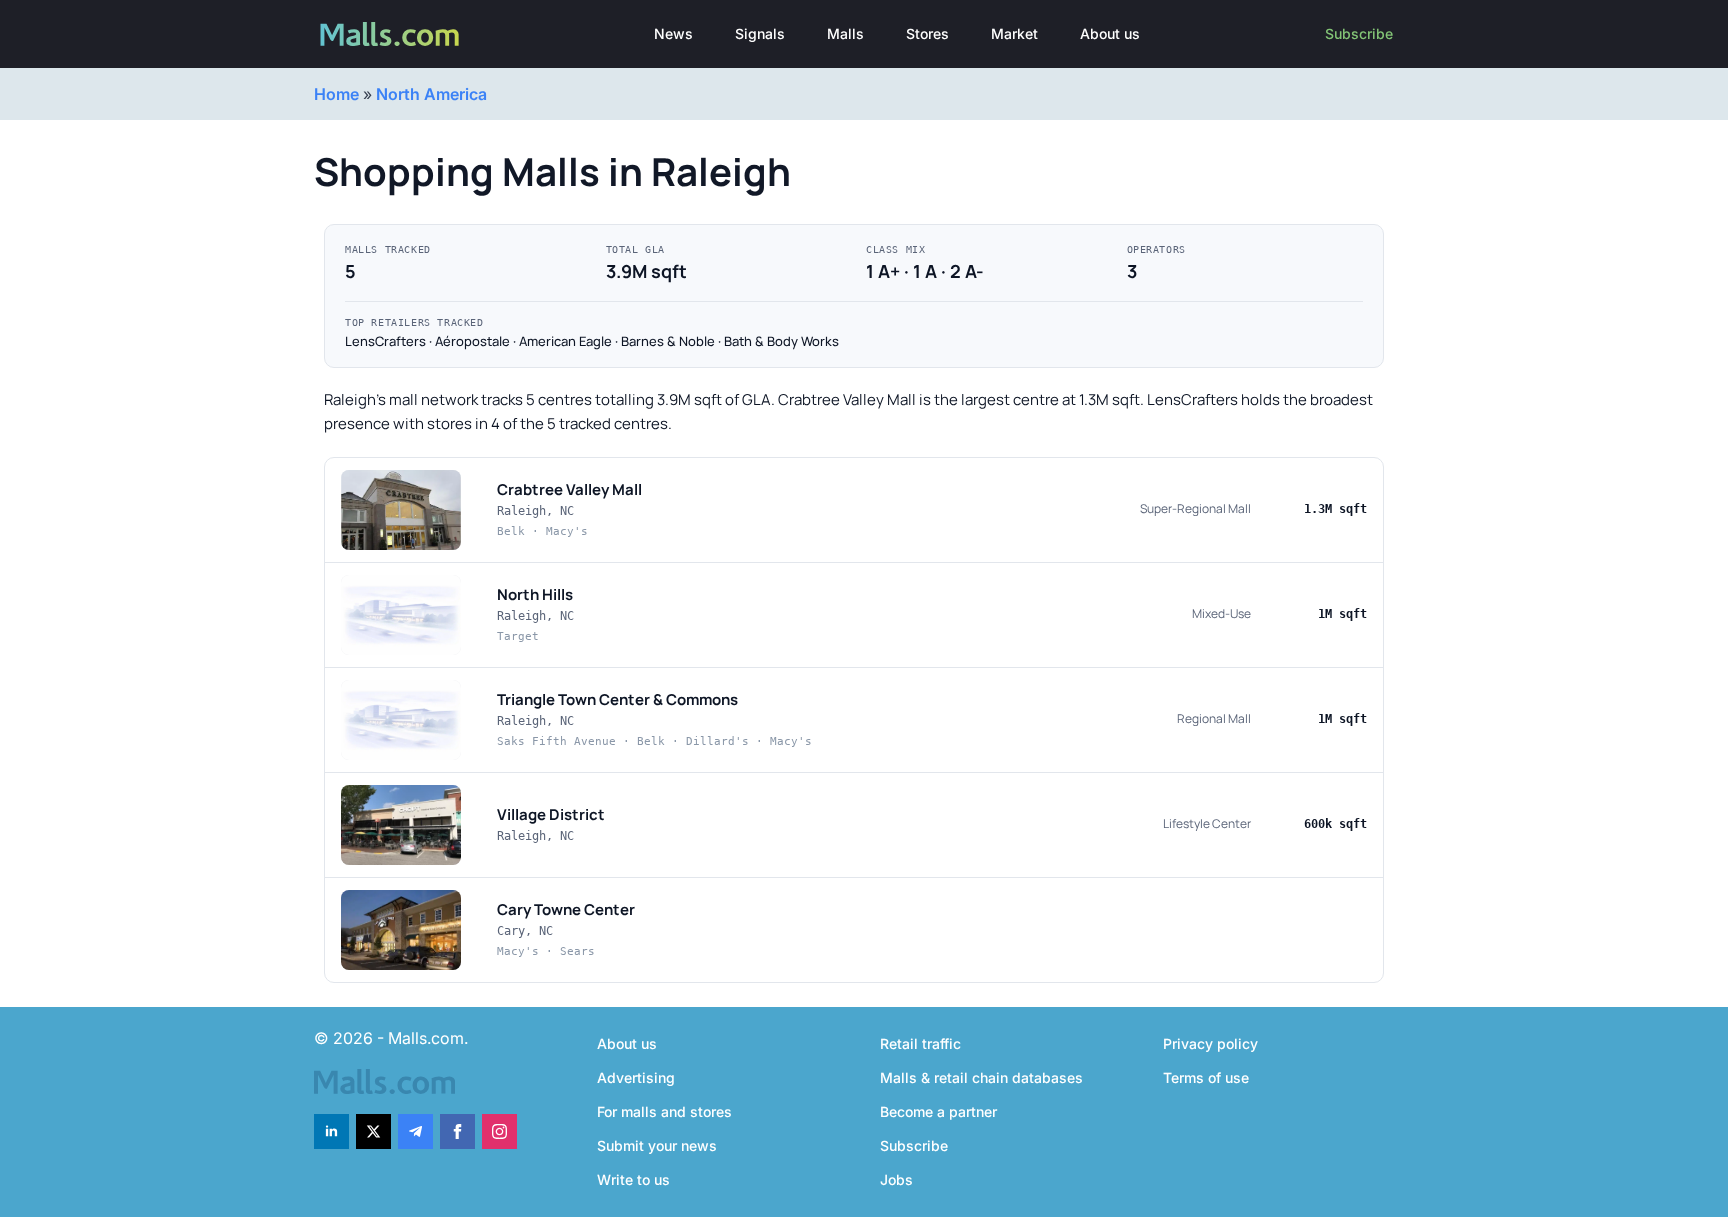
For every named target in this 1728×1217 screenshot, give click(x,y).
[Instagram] (499, 1131)
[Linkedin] (331, 1131)
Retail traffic (920, 1043)
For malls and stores (664, 1111)
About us (1110, 33)
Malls (845, 33)
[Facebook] (457, 1131)
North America (431, 94)
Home (336, 94)
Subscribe (1359, 33)
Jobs (896, 1179)
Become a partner (938, 1111)
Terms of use (1206, 1077)
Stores (927, 33)
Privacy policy (1210, 1043)
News (673, 33)
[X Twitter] (373, 1131)
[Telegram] (415, 1131)
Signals (760, 33)
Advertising (636, 1077)
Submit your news (657, 1145)
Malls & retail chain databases (981, 1077)
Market (1014, 33)
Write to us (633, 1179)
